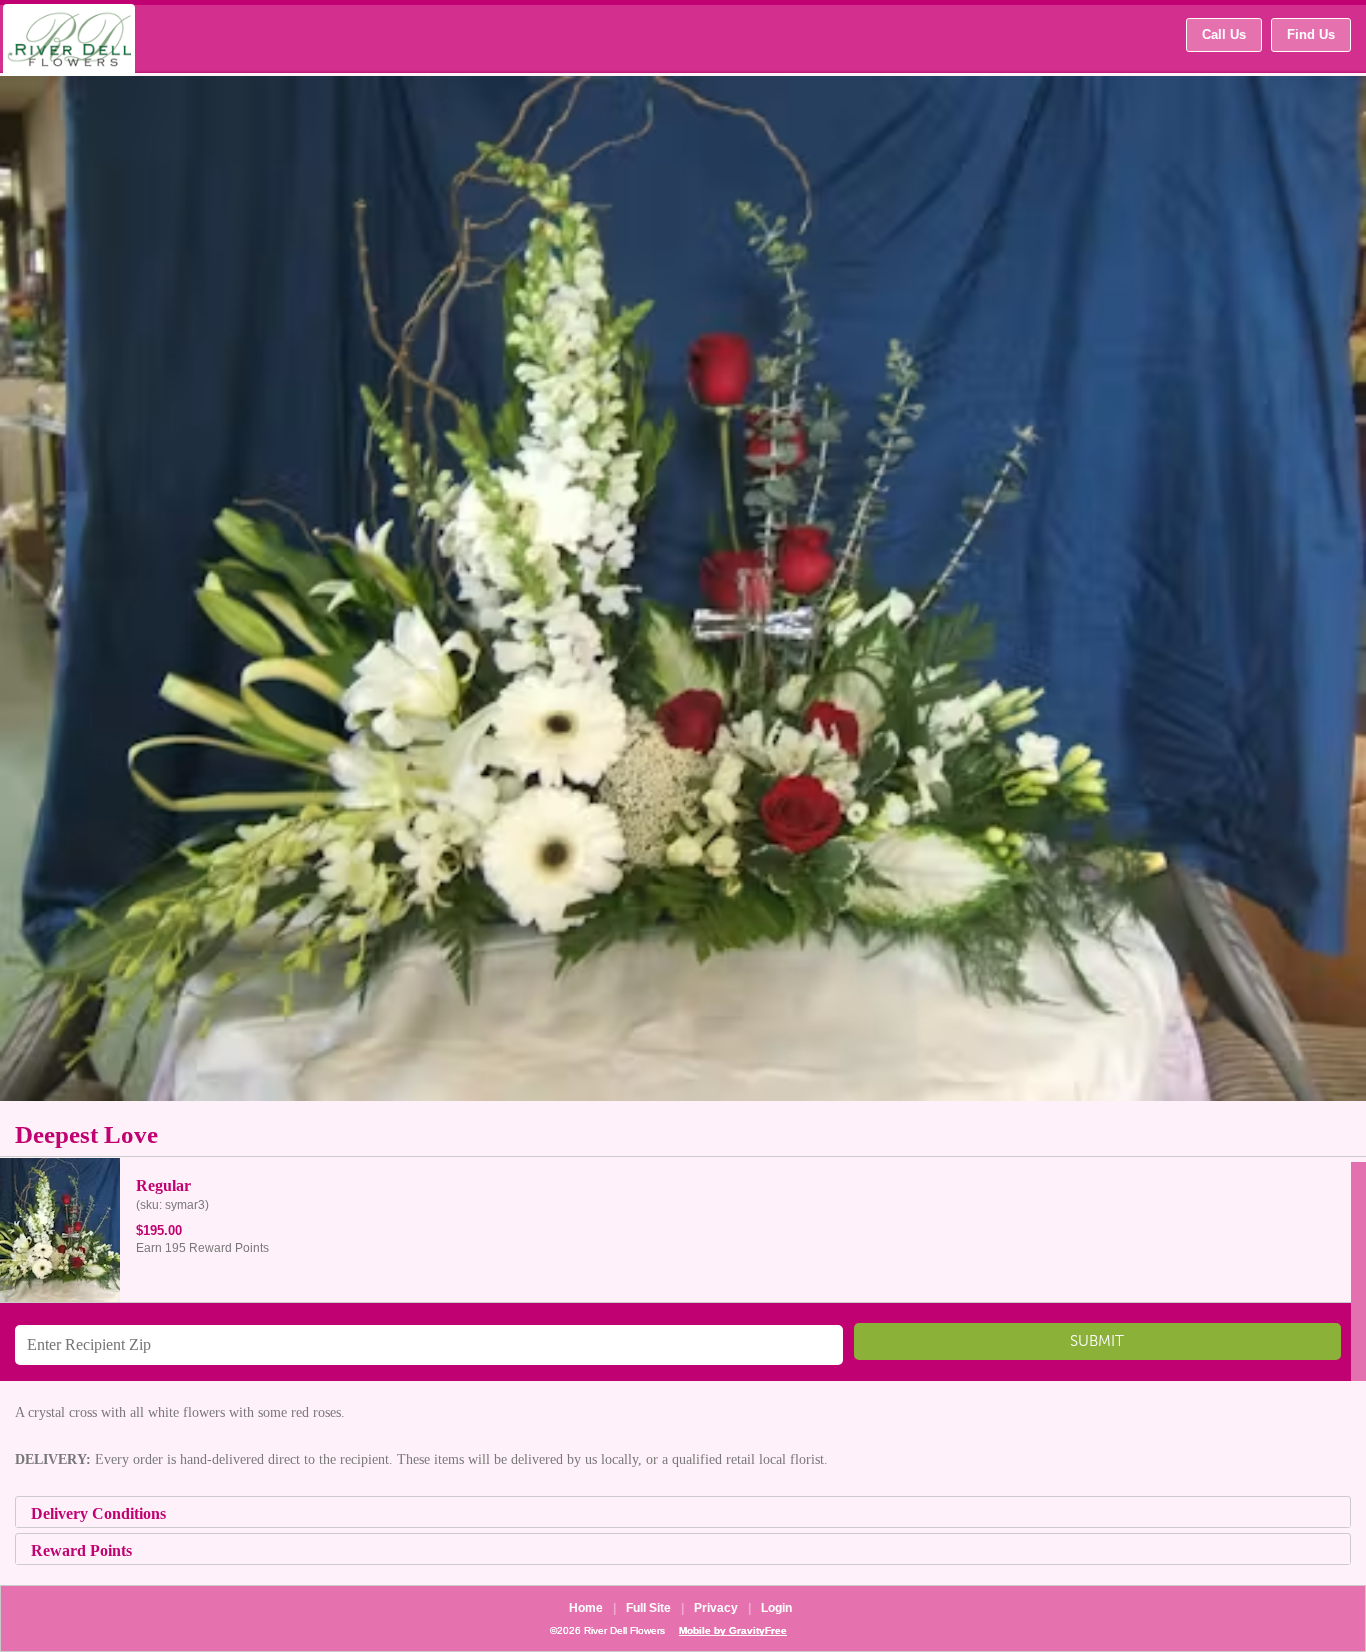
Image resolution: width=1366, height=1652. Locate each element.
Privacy (716, 1608)
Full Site (648, 1608)
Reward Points (81, 1550)
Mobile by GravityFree (733, 1630)
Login (776, 1608)
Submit (1097, 1346)
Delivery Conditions (98, 1513)
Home (586, 1608)
